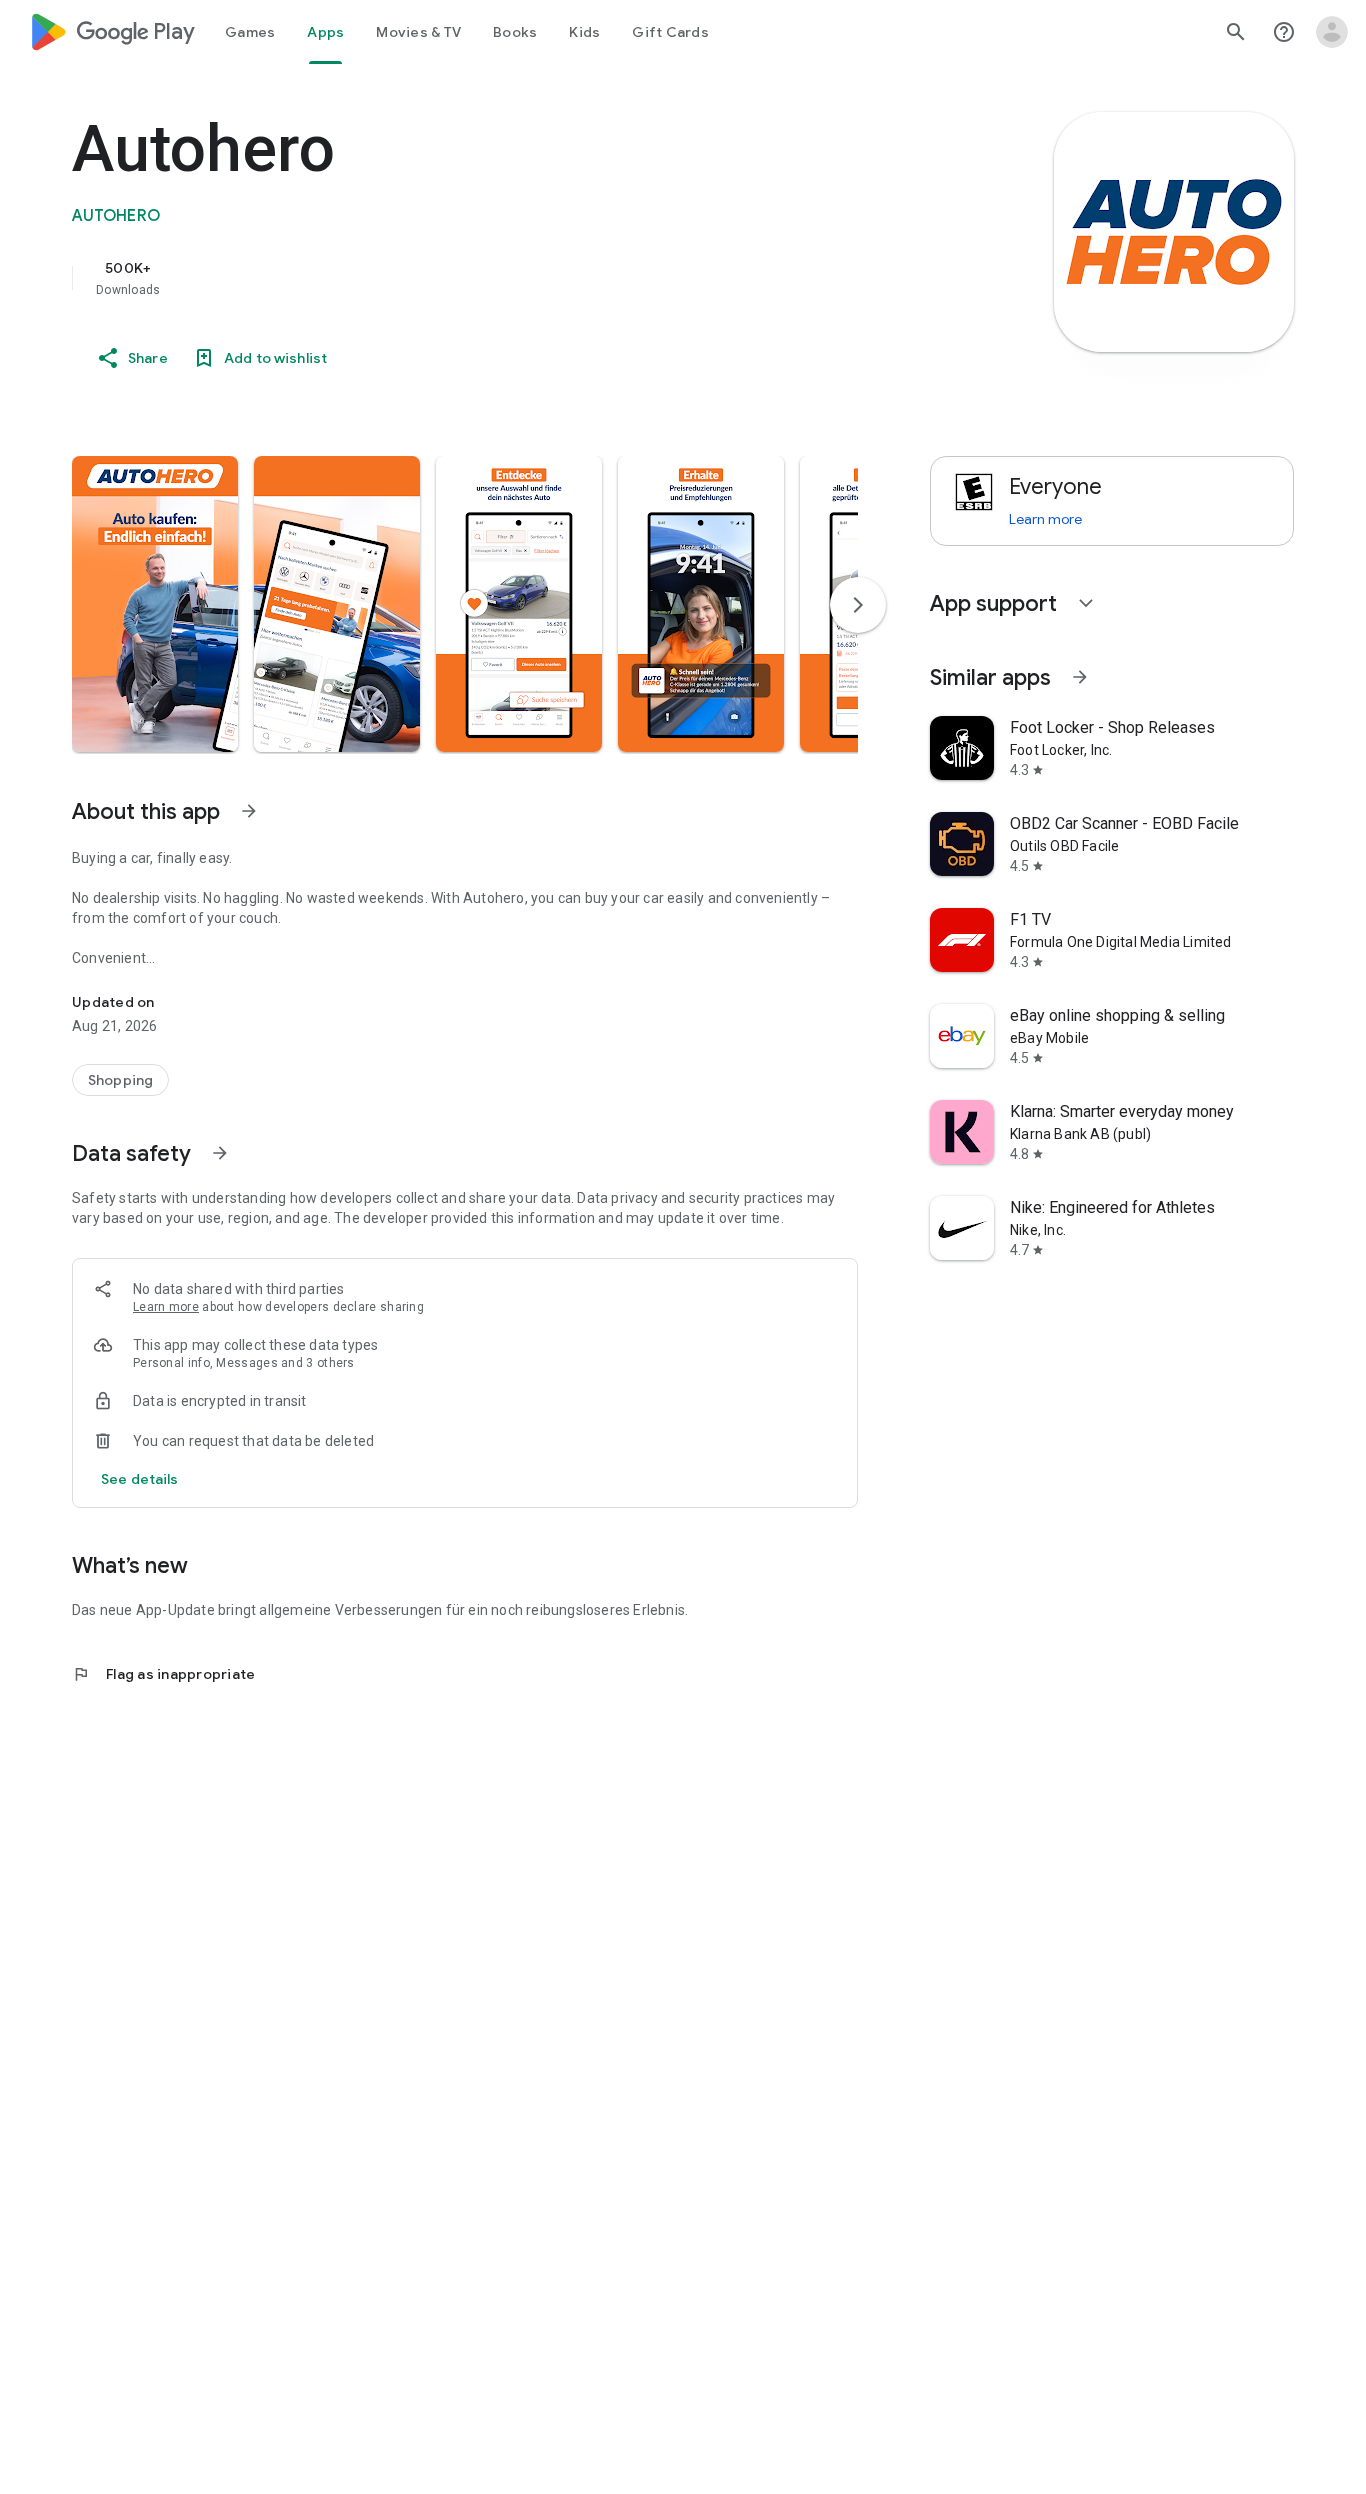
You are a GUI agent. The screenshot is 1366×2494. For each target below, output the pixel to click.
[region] (472, 278)
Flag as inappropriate (163, 1674)
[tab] (250, 32)
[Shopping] (120, 1080)
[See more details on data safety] (140, 1479)
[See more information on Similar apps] (1080, 677)
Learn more (166, 1307)
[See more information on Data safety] (220, 1153)
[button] (155, 604)
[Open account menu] (1332, 32)
